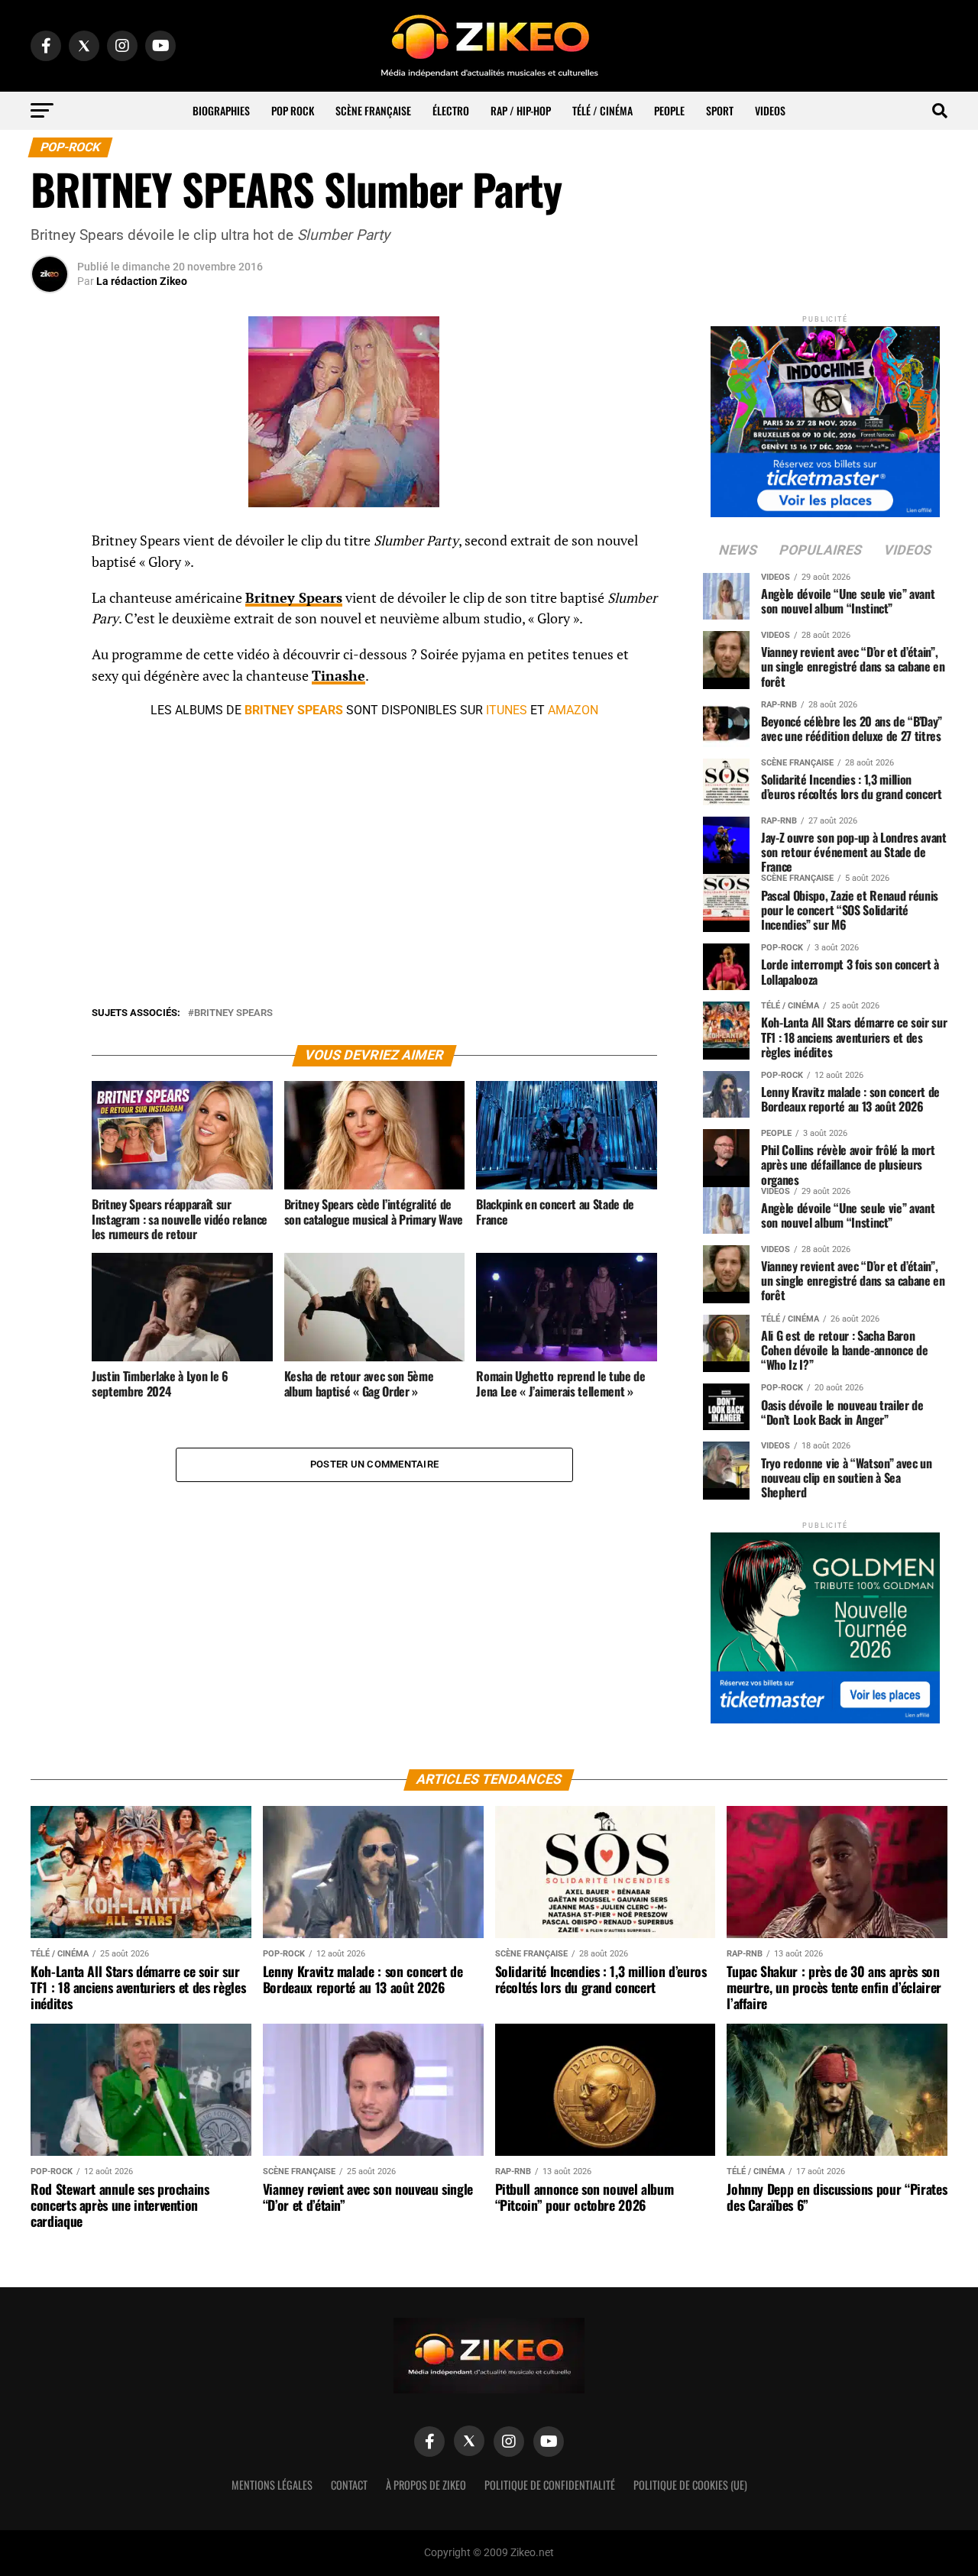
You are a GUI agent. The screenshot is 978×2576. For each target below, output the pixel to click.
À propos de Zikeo (426, 2485)
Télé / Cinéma (602, 110)
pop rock (293, 110)
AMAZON (573, 710)
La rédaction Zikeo (142, 281)
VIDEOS (770, 110)
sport (720, 110)
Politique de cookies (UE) (690, 2485)
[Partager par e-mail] (50, 655)
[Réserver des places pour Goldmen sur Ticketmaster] (825, 1623)
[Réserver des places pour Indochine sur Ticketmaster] (825, 417)
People (669, 110)
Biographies (221, 110)
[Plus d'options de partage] (50, 692)
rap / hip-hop (521, 110)
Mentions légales (272, 2485)
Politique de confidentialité (550, 2485)
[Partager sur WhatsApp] (50, 582)
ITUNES (507, 710)
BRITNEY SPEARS (294, 710)
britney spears (233, 1013)
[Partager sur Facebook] (50, 545)
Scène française (373, 110)
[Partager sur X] (50, 619)
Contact (349, 2485)
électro (451, 110)
